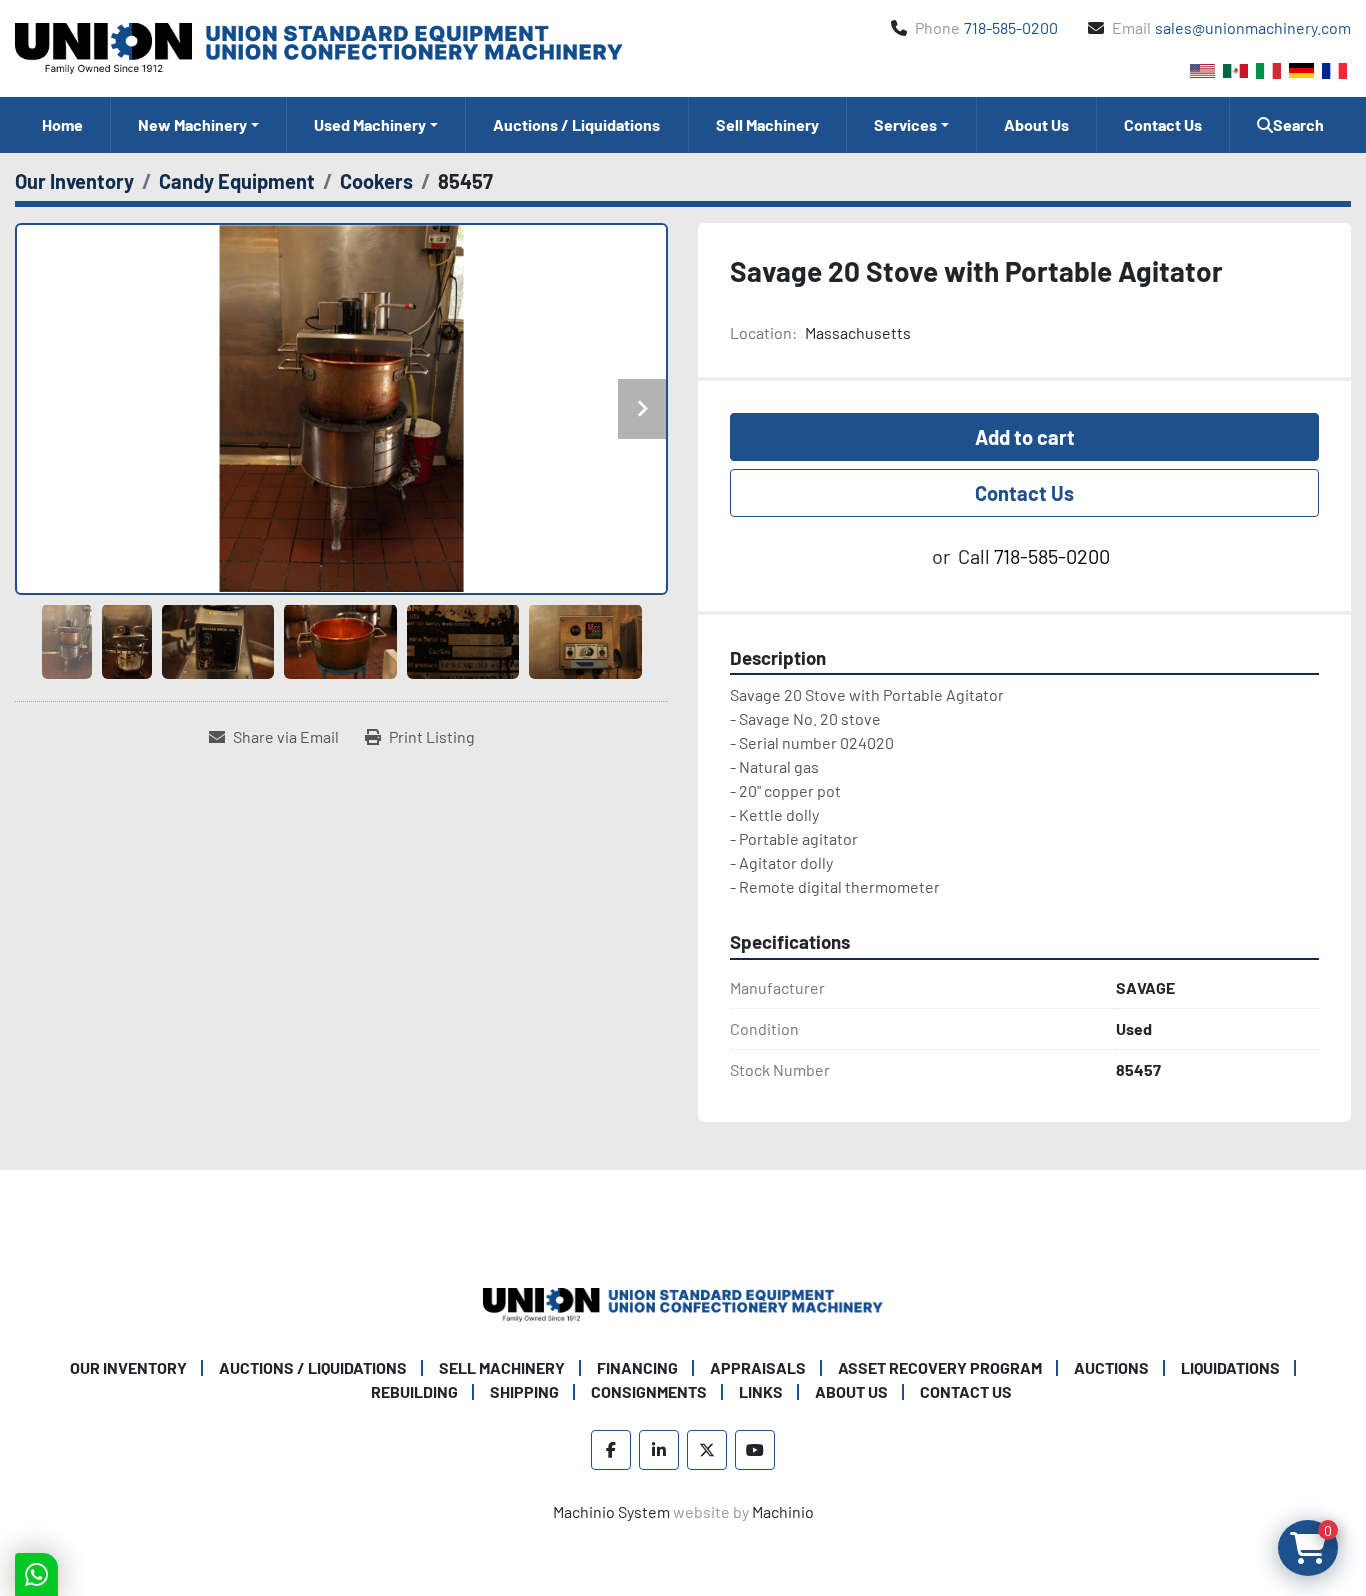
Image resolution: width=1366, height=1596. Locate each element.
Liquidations (1230, 1367)
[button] (198, 125)
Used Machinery (370, 124)
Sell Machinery (767, 124)
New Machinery (192, 124)
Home (62, 124)
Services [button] (905, 124)
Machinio (783, 1511)
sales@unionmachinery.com (1253, 27)
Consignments (649, 1391)
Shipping (524, 1391)
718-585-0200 (1011, 27)
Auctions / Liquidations (576, 124)
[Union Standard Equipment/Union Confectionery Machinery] (683, 1302)
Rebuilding (414, 1391)
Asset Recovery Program (940, 1367)
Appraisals (758, 1367)
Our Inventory (128, 1367)
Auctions (1111, 1367)
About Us (1036, 124)
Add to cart (1025, 437)
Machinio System (611, 1511)
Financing (637, 1367)
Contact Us (1163, 124)
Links (761, 1391)
